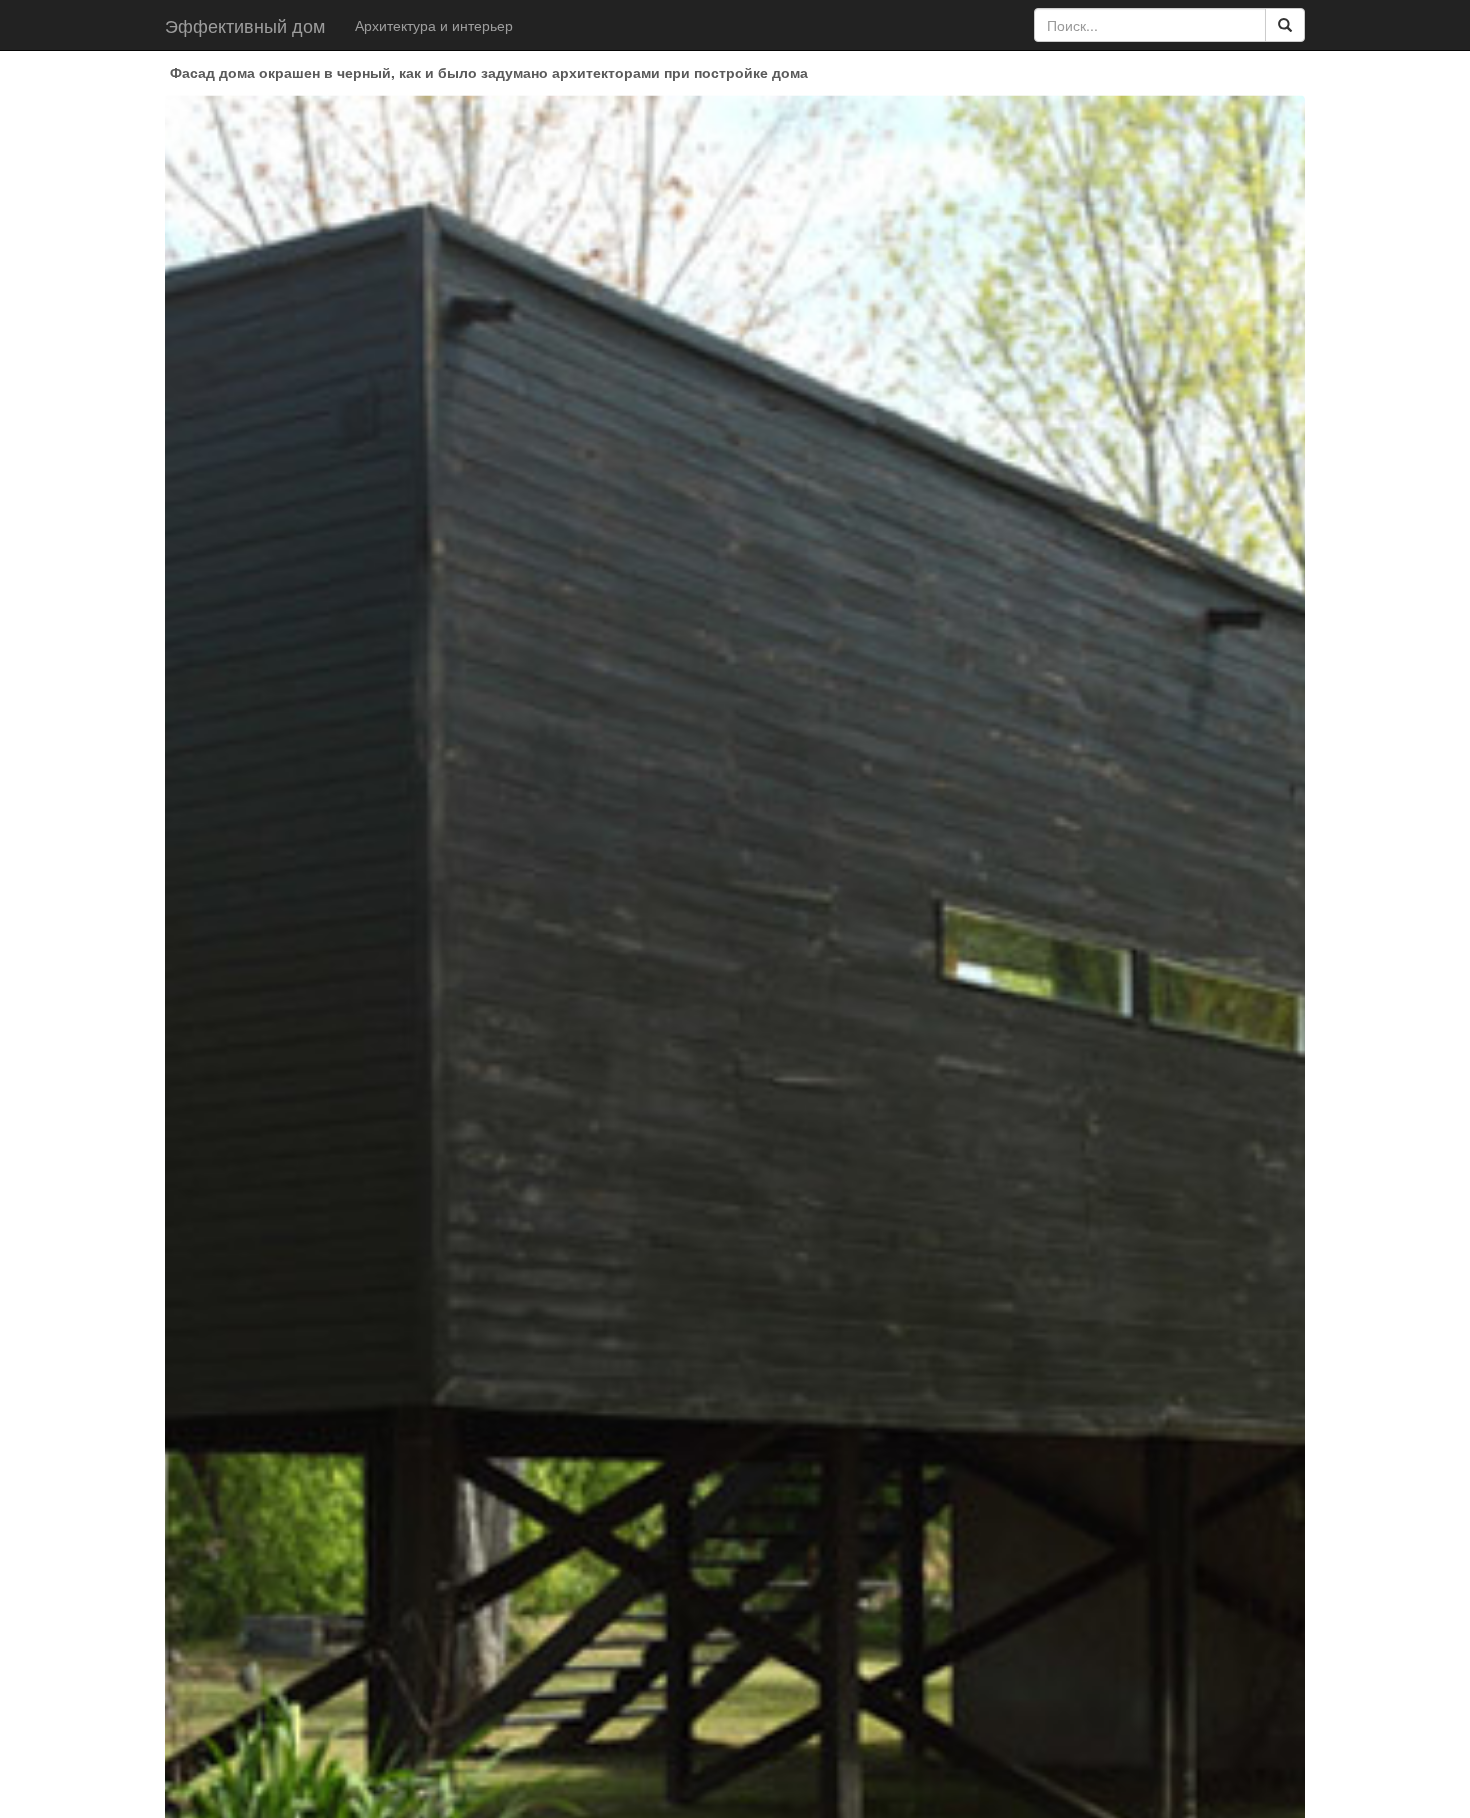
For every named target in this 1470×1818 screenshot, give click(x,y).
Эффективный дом (245, 25)
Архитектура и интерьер (434, 25)
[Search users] (1285, 25)
